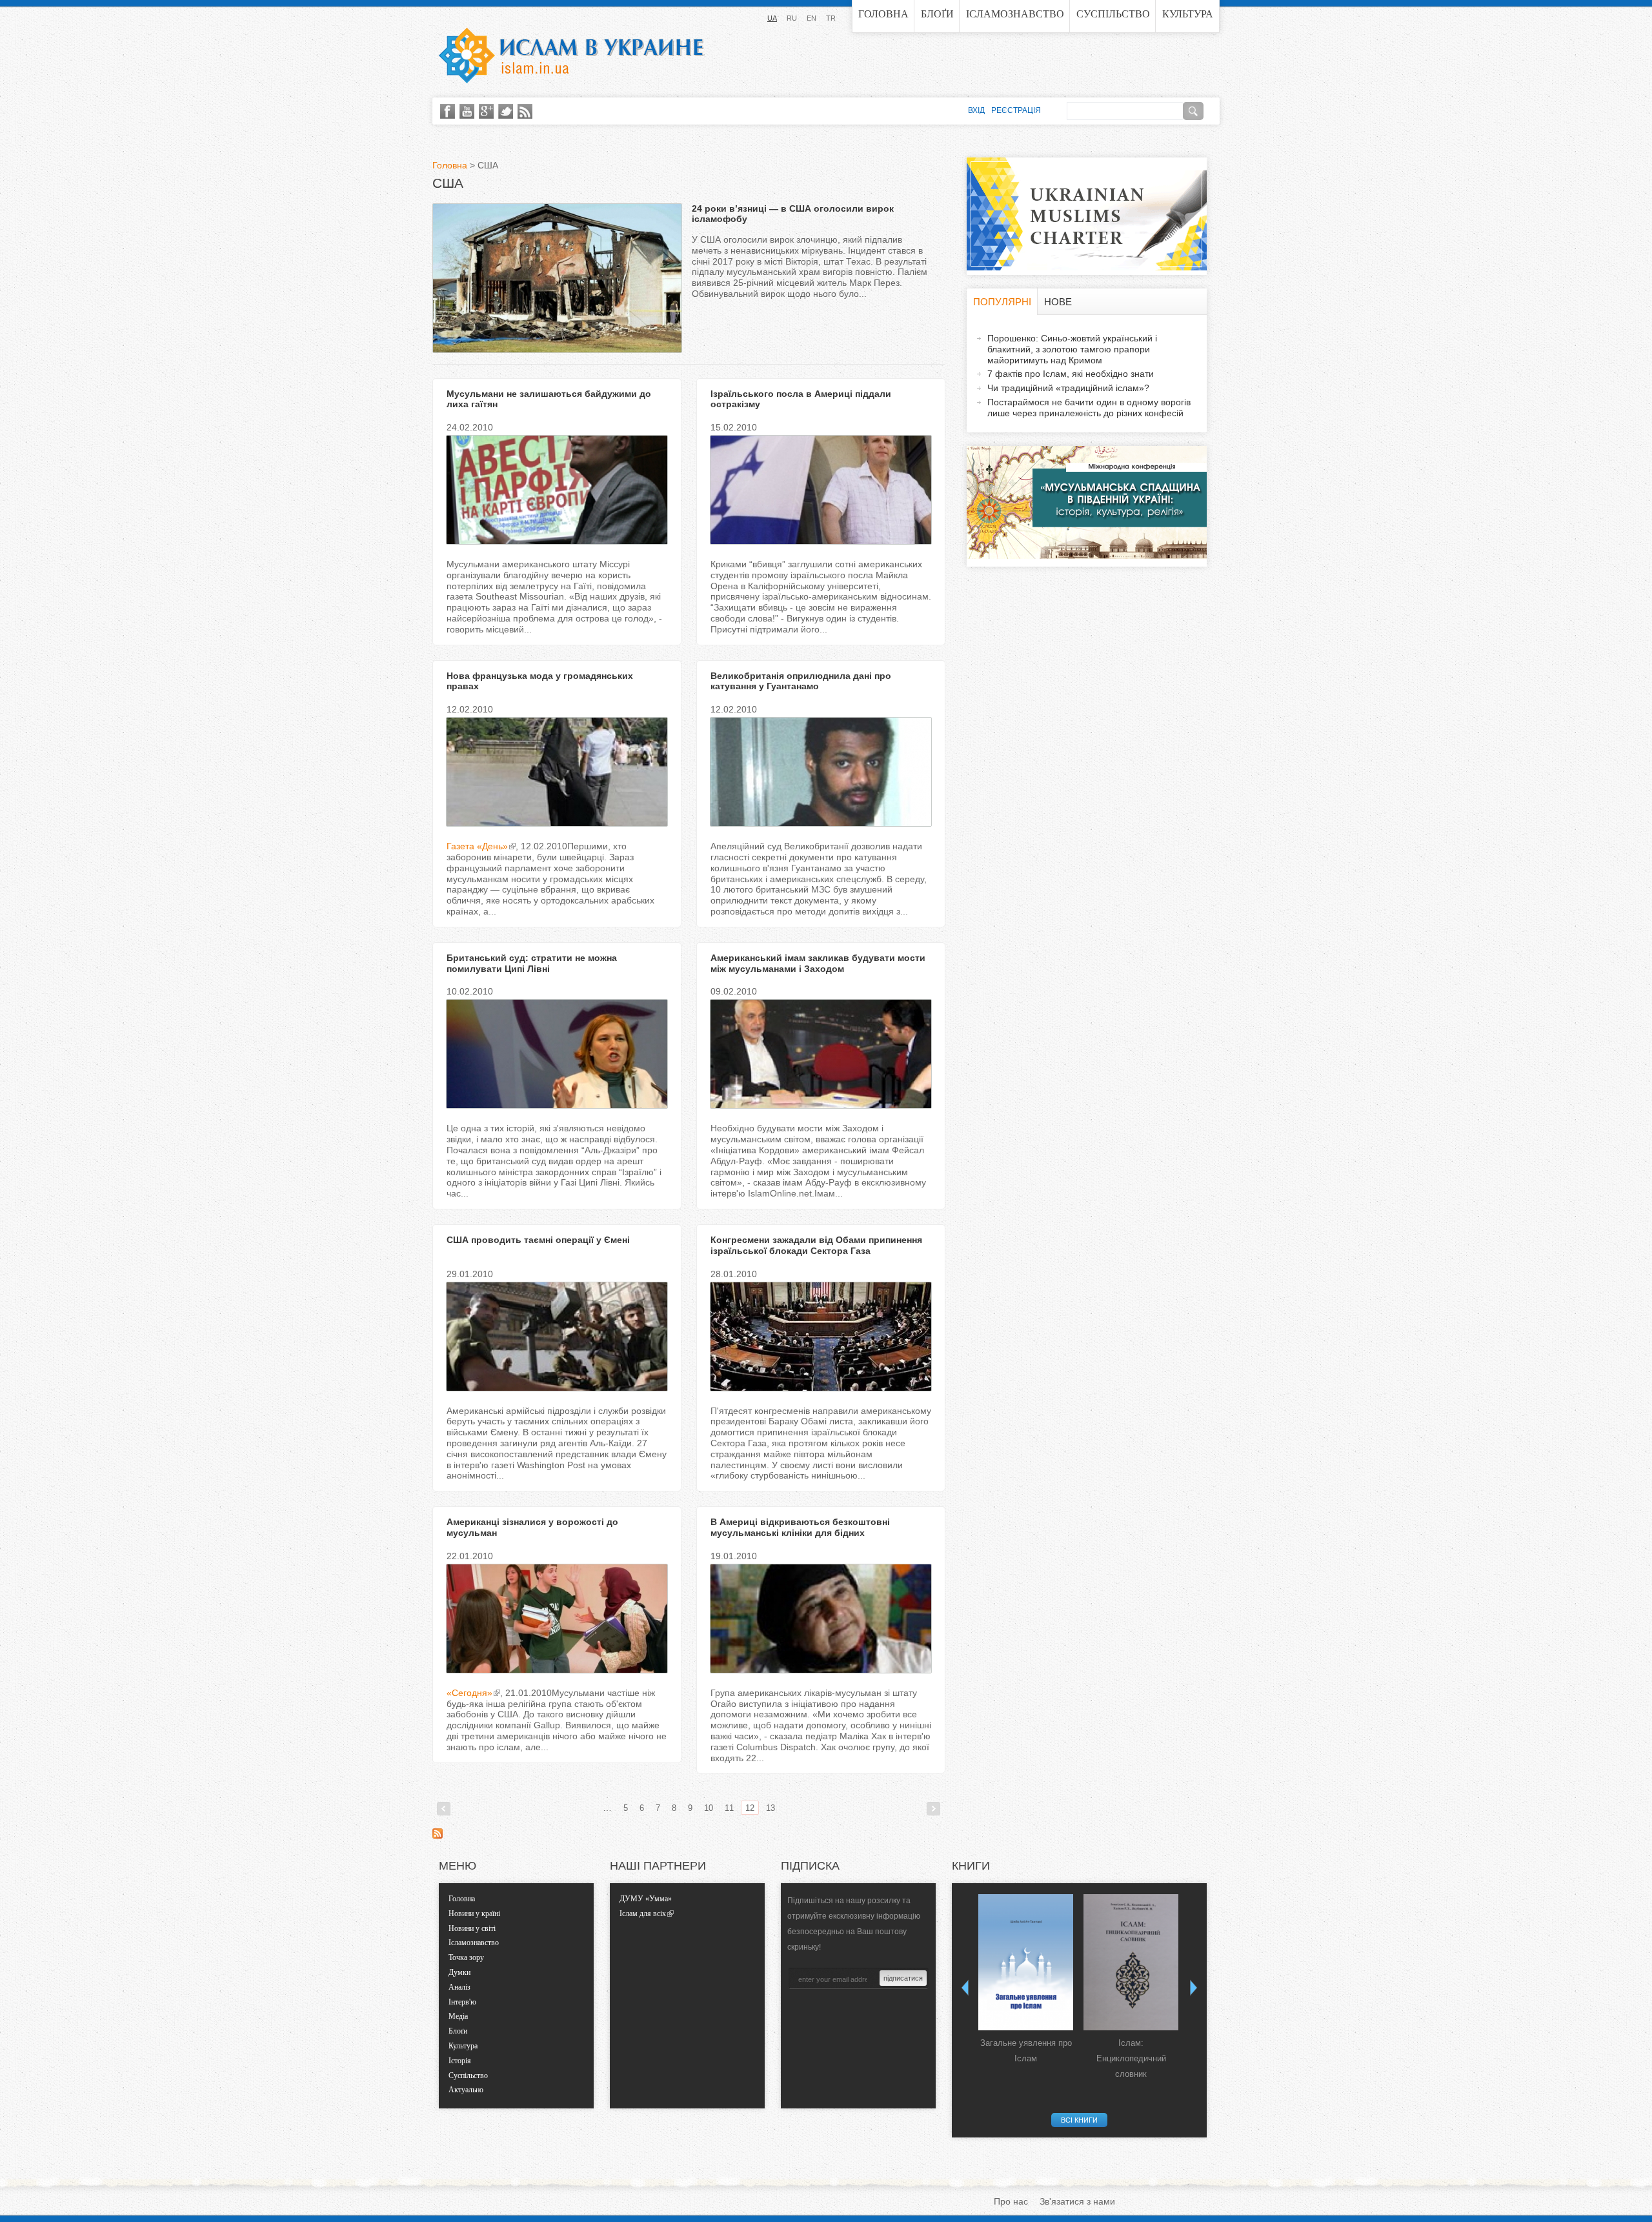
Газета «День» (477, 846)
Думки (459, 1972)
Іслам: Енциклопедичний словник (1131, 2058)
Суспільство (1113, 14)
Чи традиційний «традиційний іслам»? (1068, 388)
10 (709, 1808)
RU (792, 18)
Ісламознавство (1015, 14)
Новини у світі (472, 1928)
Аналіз (459, 1987)
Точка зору (466, 1957)
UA (772, 18)
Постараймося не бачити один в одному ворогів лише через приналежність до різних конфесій (1089, 408)
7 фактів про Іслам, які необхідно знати (1071, 374)
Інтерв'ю (462, 2002)
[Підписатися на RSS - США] (438, 1835)
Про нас (1011, 2201)
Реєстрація (1016, 110)
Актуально (466, 2090)
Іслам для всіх (643, 1914)
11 (729, 1808)
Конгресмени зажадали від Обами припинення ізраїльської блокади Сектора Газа (816, 1245)
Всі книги (1079, 2120)
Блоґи (937, 14)
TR (831, 18)
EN (811, 18)
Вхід (976, 110)
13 (771, 1808)
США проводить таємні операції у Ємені (538, 1240)
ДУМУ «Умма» (646, 1899)
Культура (1188, 14)
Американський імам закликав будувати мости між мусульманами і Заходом (818, 963)
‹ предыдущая (444, 1809)
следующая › (933, 1809)
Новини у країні (474, 1914)
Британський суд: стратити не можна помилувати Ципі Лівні (532, 963)
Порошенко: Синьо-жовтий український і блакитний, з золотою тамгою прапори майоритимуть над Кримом (1072, 349)
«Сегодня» (469, 1693)
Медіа (458, 2016)
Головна (883, 14)
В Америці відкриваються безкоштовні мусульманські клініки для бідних (800, 1527)
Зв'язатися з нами (1077, 2201)
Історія (460, 2061)
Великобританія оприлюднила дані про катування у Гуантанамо (801, 681)
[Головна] (571, 56)
